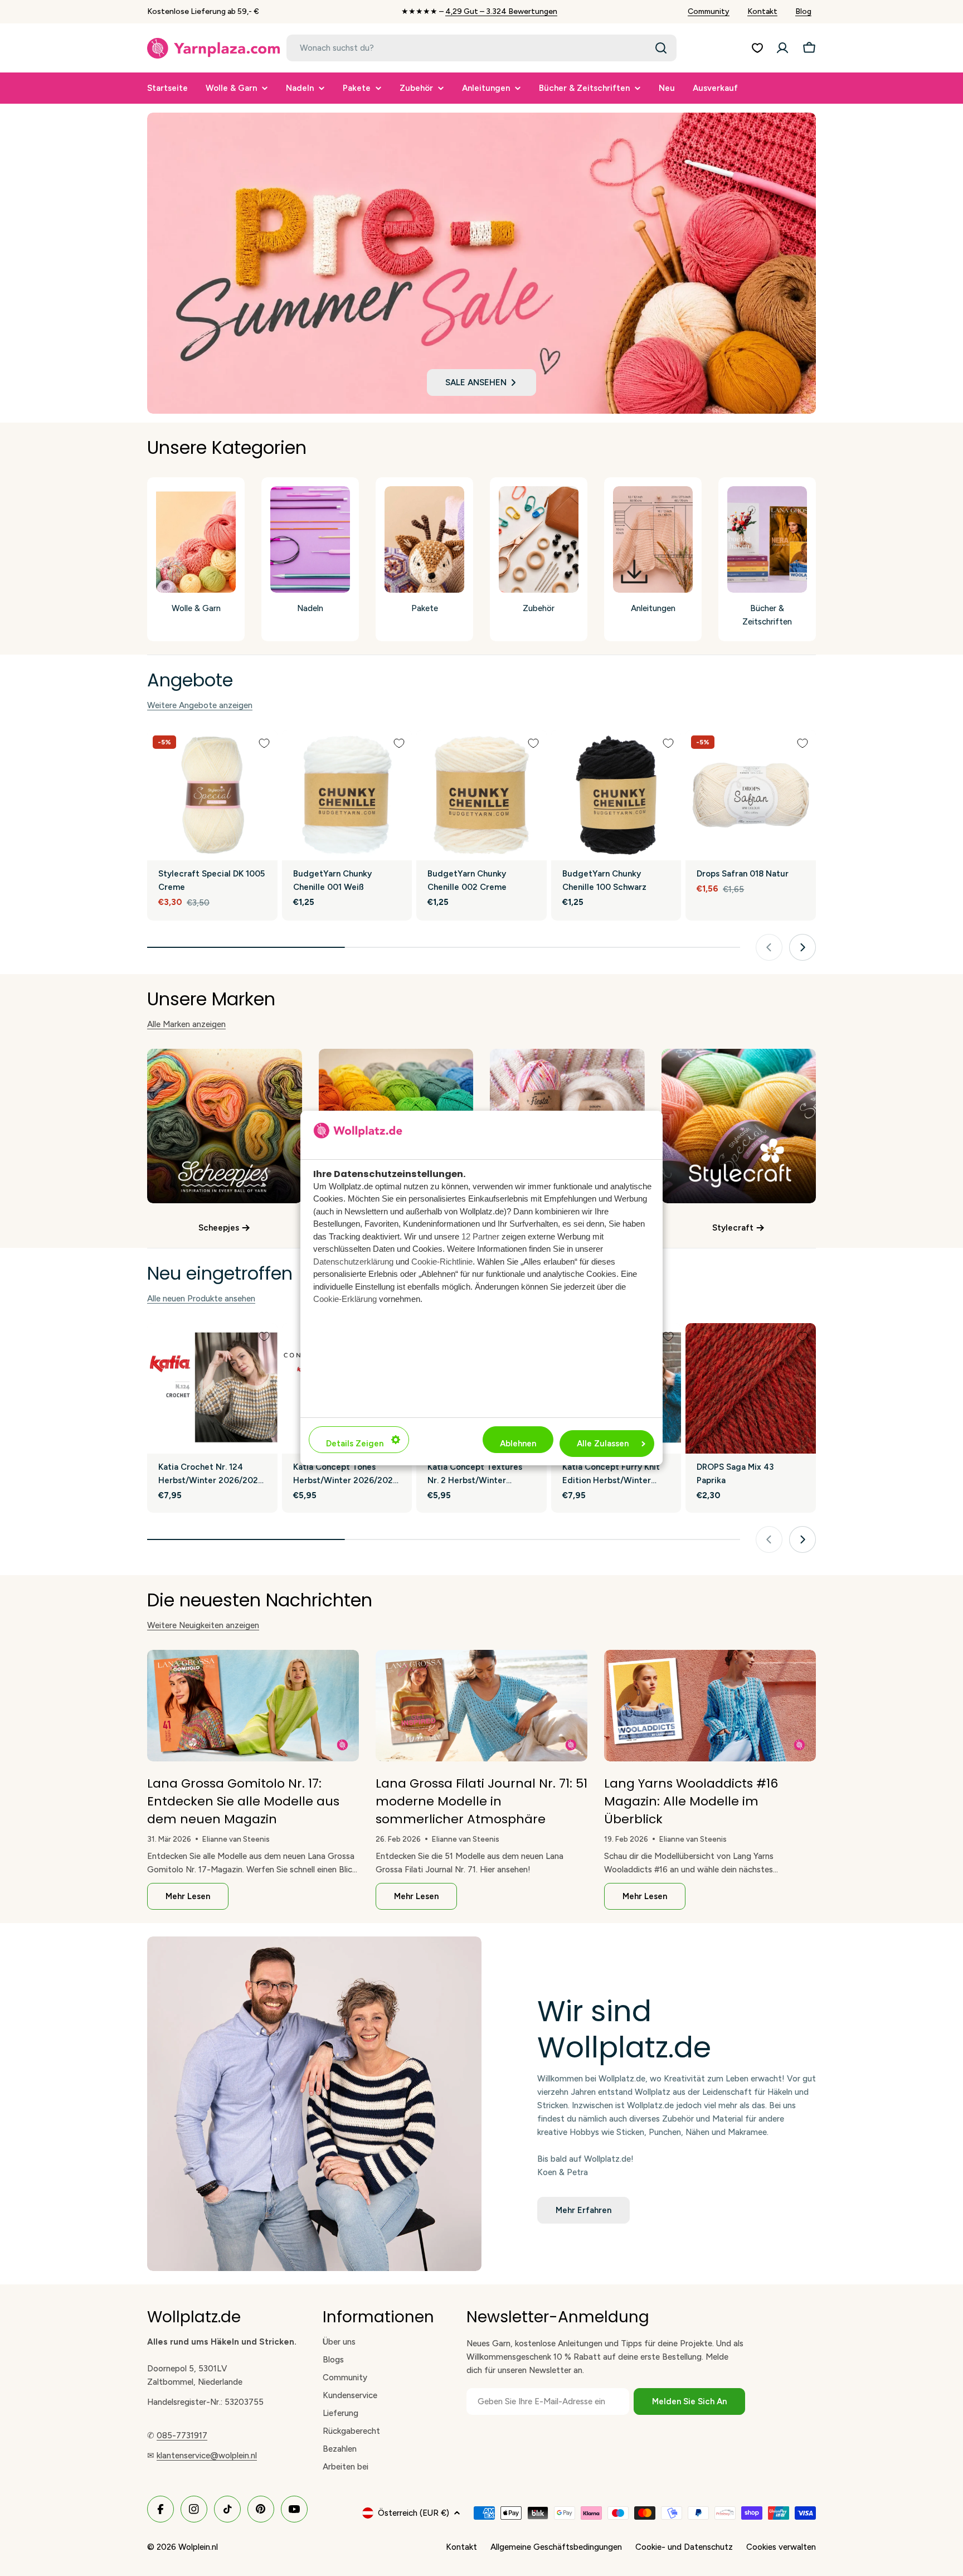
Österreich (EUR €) (414, 2513)
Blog (803, 11)
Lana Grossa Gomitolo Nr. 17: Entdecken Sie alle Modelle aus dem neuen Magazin (243, 1801)
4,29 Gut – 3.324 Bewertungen (501, 11)
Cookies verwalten (781, 2547)
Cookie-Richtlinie (442, 1262)
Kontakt (762, 11)
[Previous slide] (769, 947)
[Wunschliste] (757, 48)
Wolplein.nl (198, 2547)
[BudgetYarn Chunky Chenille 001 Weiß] (347, 795)
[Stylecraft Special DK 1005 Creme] (212, 795)
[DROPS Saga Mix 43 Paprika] (751, 1388)
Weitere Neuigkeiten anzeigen (203, 1625)
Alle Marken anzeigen (186, 1024)
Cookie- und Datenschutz (684, 2547)
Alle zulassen (603, 1444)
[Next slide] (802, 947)
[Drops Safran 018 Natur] (751, 795)
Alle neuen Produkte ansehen (201, 1299)
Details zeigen (355, 1444)
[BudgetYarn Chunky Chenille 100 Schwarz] (616, 795)
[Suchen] (661, 48)
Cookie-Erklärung (345, 1299)
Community (709, 11)
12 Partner (480, 1236)
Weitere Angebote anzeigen (200, 705)
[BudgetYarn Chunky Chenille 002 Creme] (481, 795)
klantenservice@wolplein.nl (207, 2456)
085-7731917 (182, 2435)
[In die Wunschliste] (264, 743)
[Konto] (782, 48)
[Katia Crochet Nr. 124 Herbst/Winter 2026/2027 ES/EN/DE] (212, 1388)
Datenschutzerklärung (353, 1262)
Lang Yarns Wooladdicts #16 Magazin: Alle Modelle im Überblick (691, 1801)
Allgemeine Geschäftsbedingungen (556, 2547)
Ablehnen (518, 1444)
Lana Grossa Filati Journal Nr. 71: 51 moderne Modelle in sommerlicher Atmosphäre (481, 1801)
